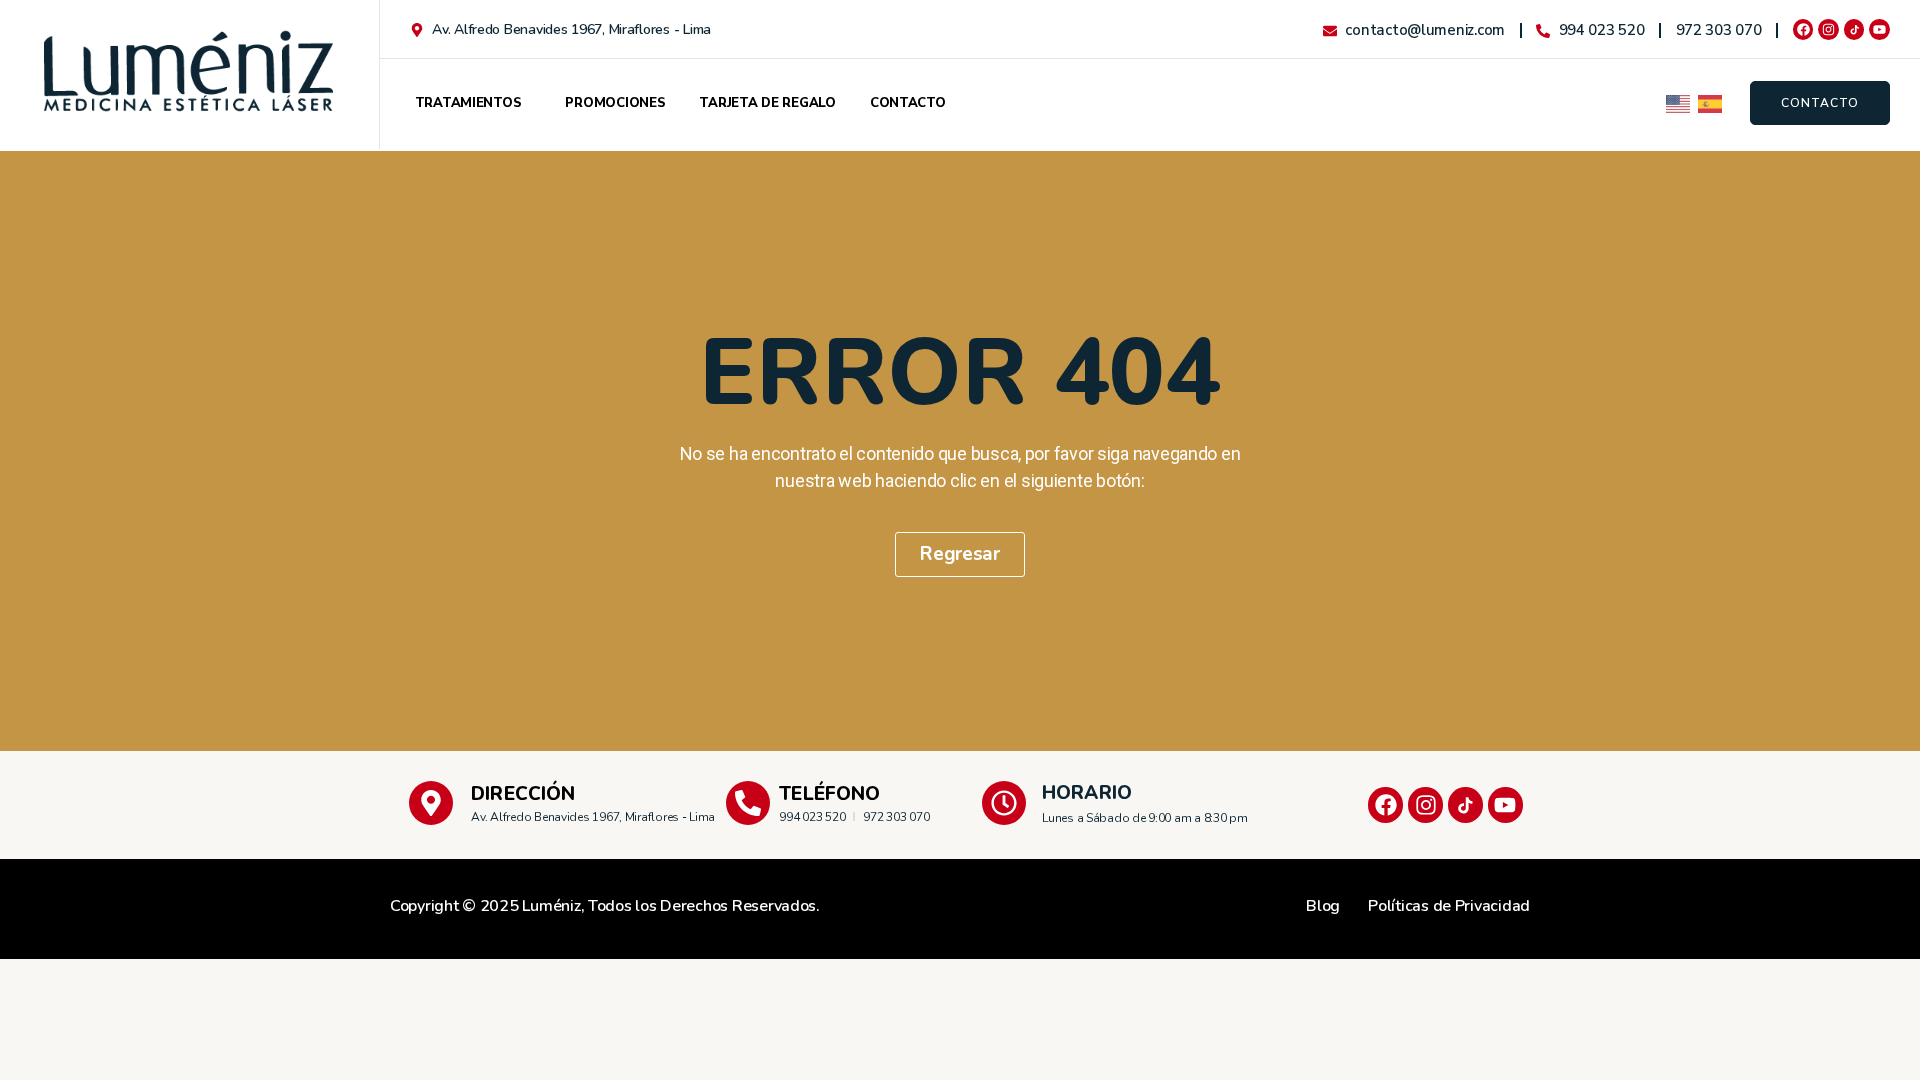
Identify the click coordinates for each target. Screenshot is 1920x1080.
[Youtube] (1879, 29)
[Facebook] (1803, 29)
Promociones (615, 103)
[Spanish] (1711, 102)
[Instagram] (1828, 29)
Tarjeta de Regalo (767, 103)
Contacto (908, 103)
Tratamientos (468, 103)
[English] (1679, 102)
